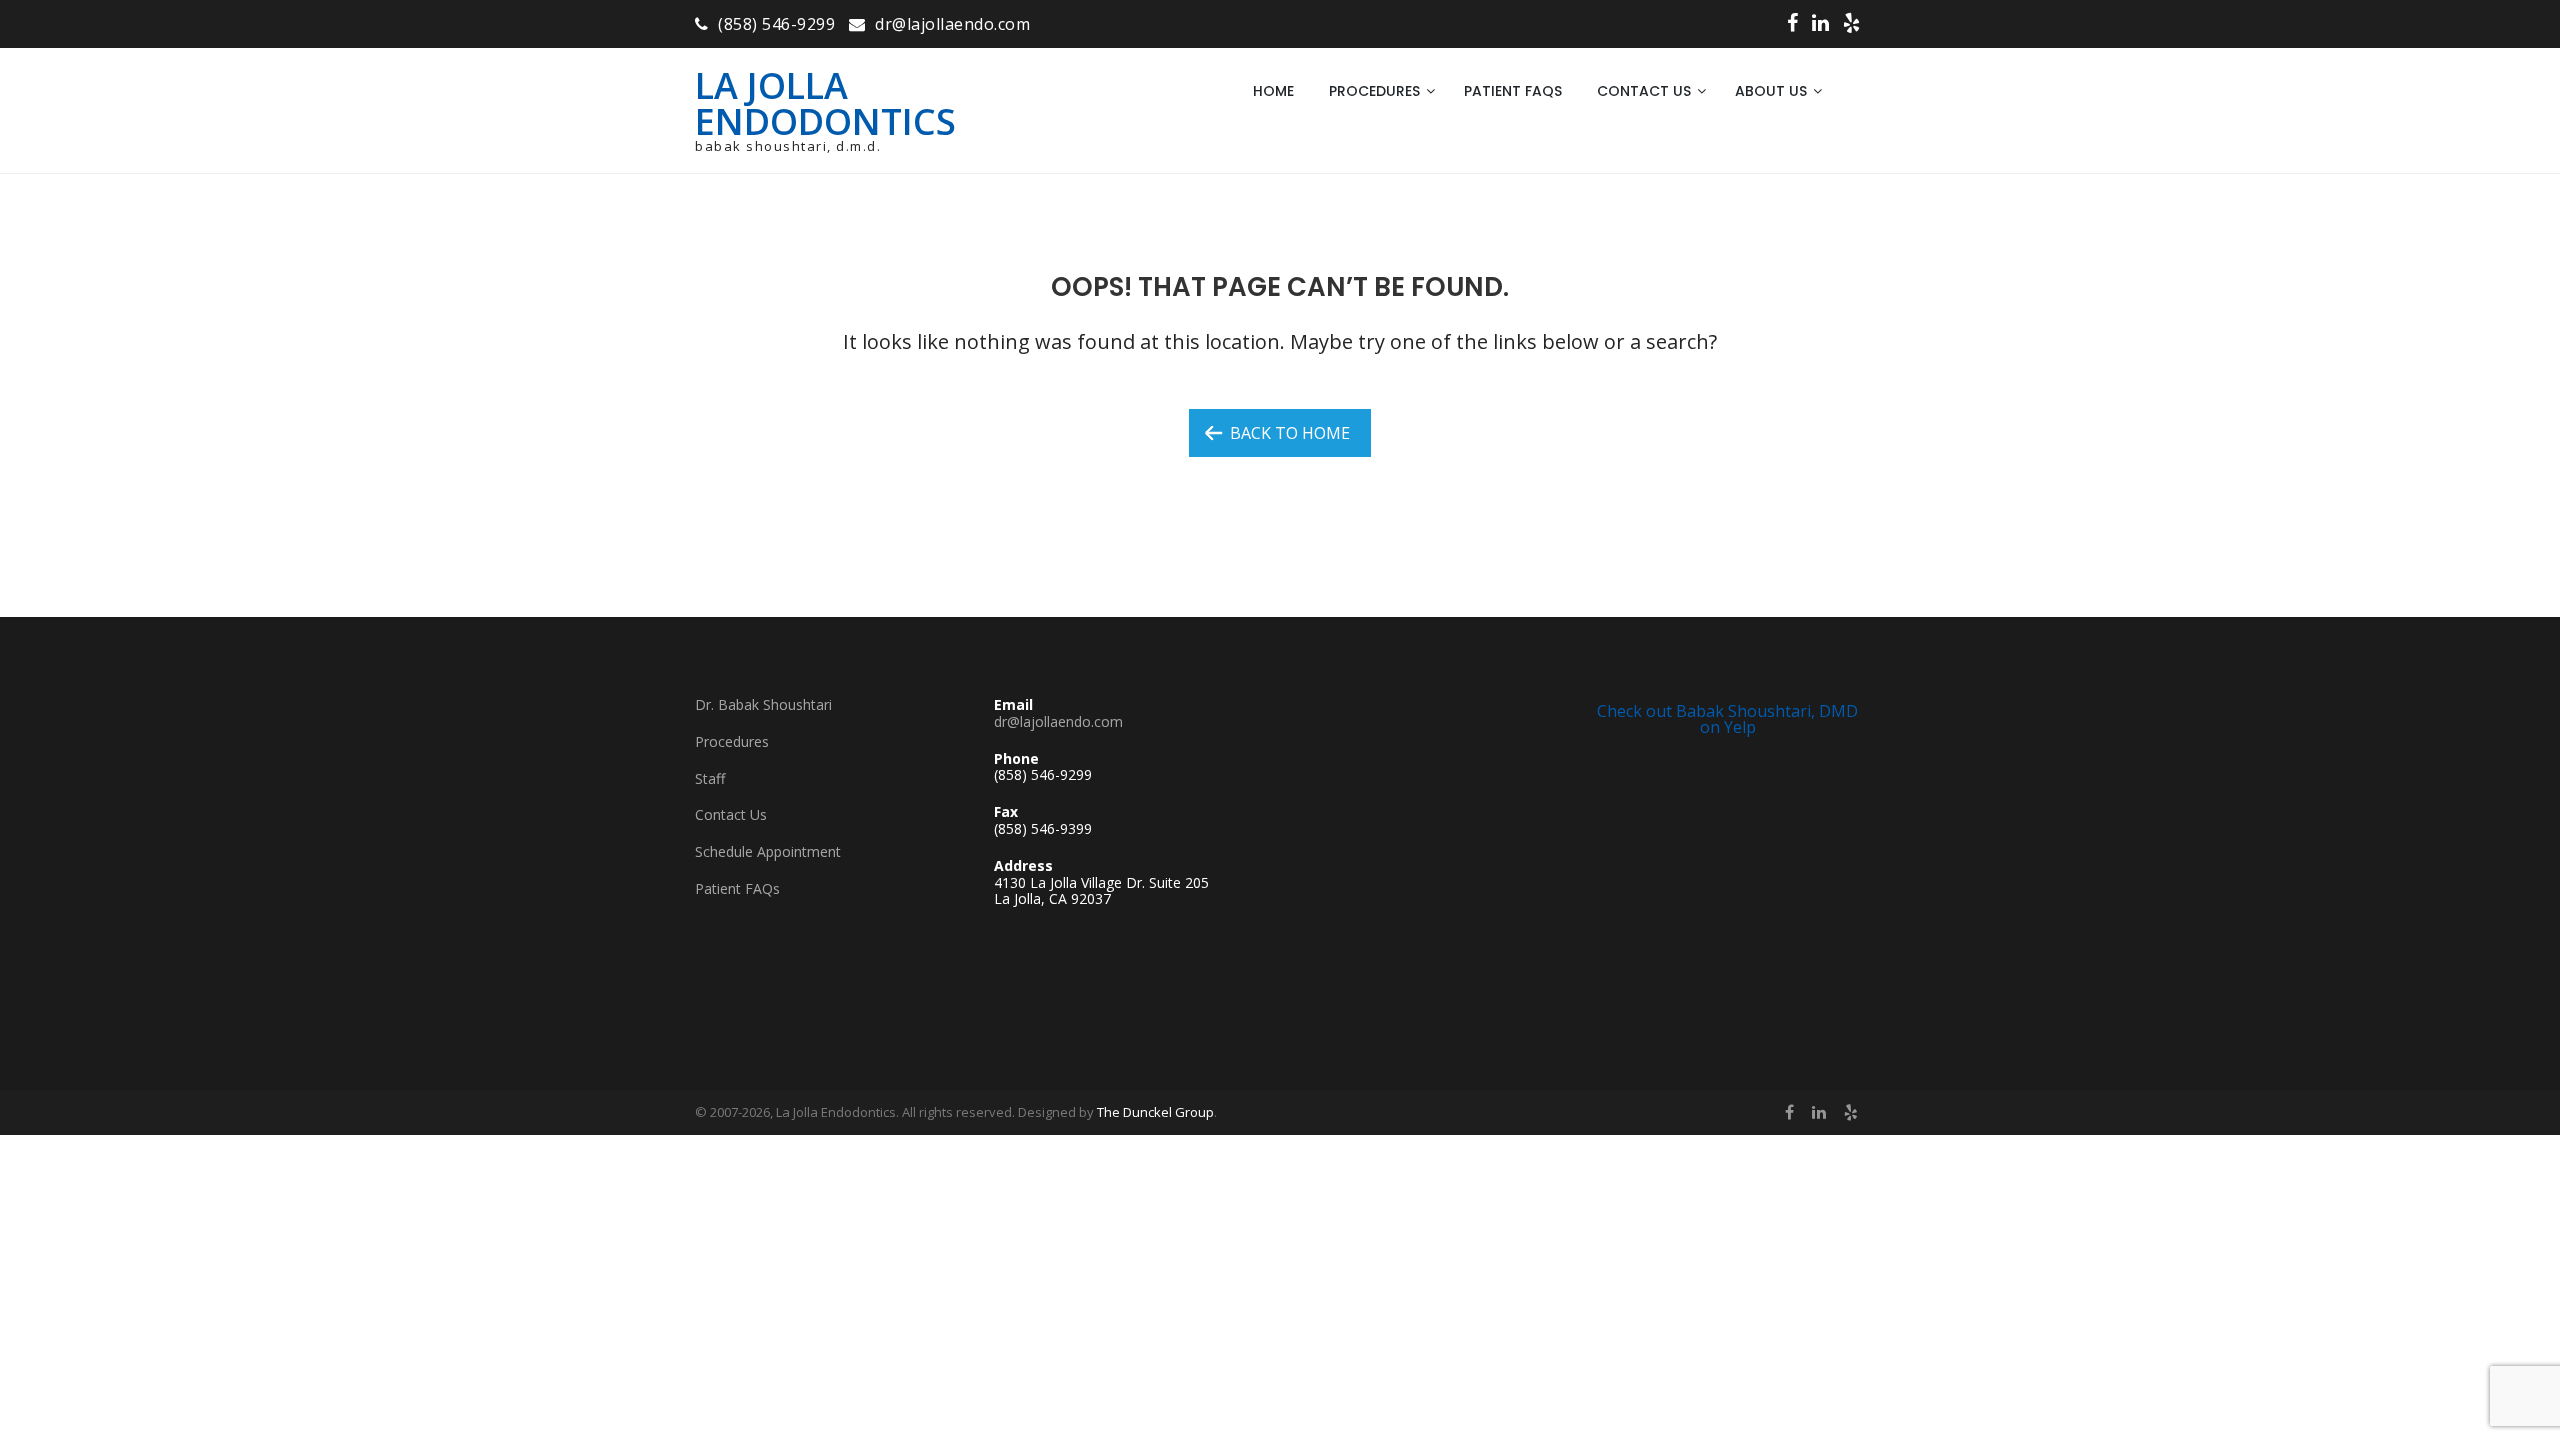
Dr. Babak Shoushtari (763, 704)
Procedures (1374, 91)
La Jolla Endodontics (825, 103)
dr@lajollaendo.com (952, 24)
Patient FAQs (1513, 91)
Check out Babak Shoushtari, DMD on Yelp (1727, 719)
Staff (710, 778)
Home (1273, 91)
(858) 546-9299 (776, 24)
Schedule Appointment (768, 851)
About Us (1771, 91)
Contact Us (1644, 91)
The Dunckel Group (1155, 1112)
